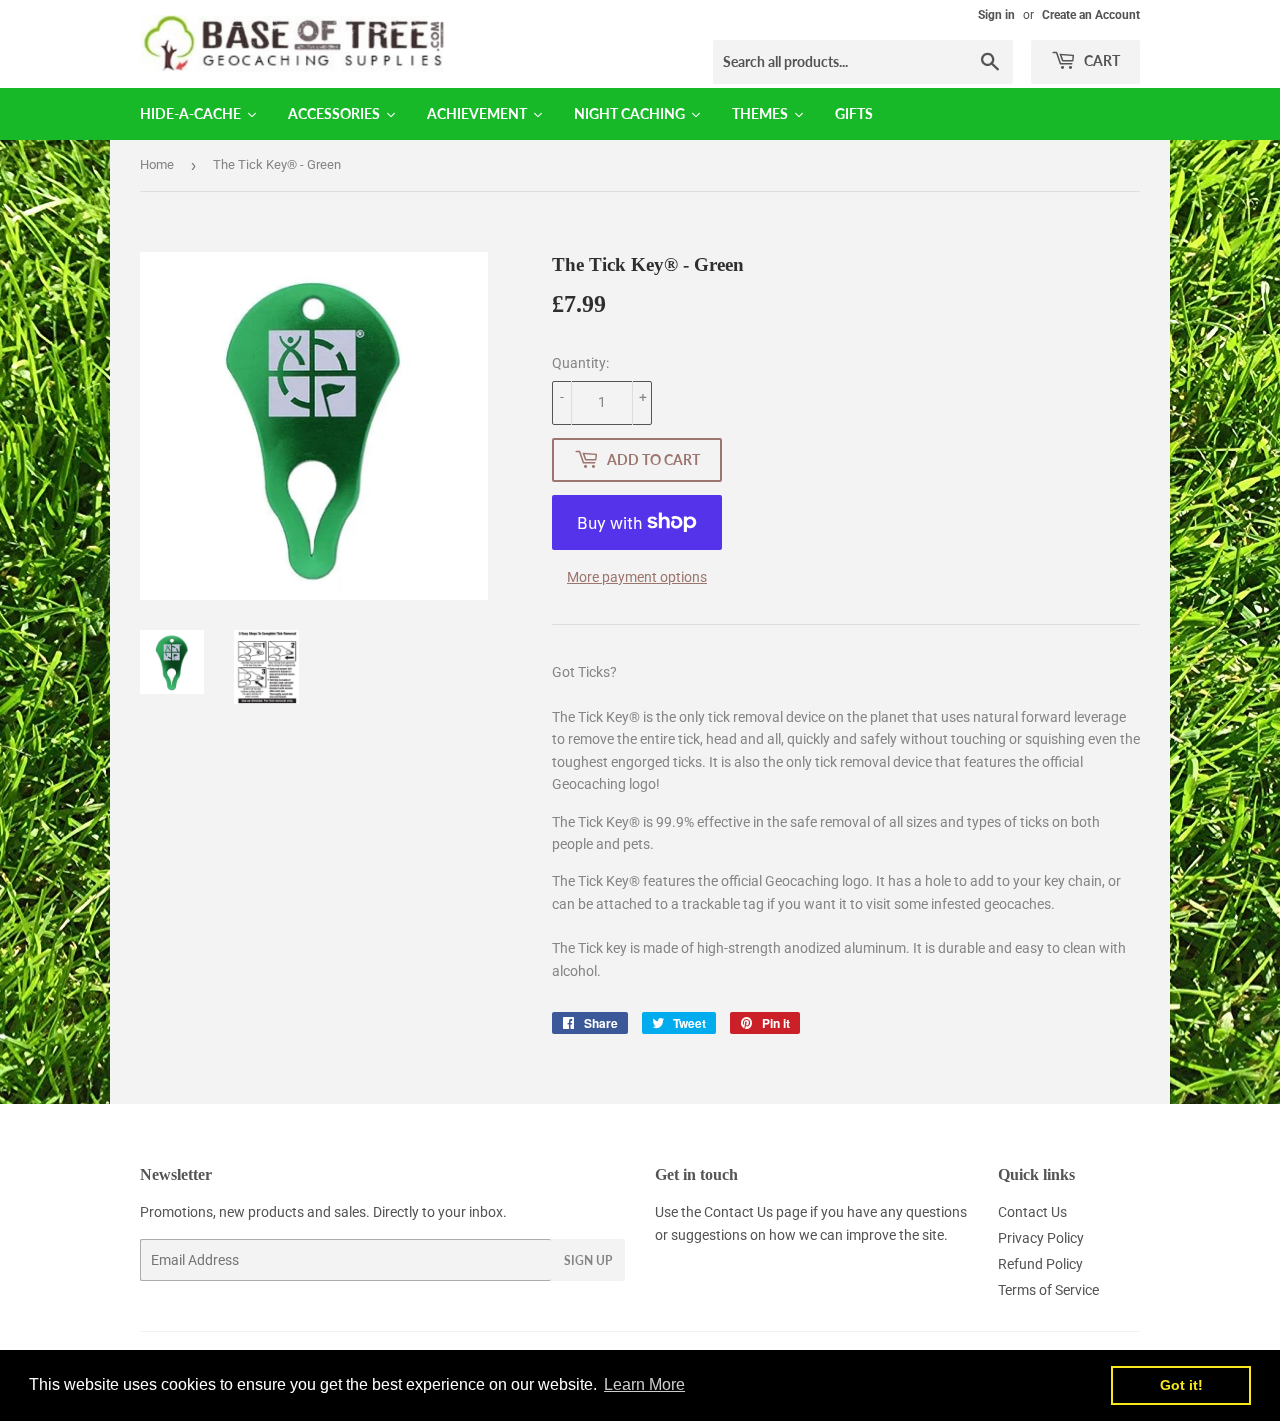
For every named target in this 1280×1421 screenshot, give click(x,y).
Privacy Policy (1041, 1238)
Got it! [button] (1181, 1385)
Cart (1100, 60)
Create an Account (1091, 15)
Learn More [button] (644, 1384)
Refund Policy (1040, 1264)
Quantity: (580, 363)
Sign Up (588, 1260)
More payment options (637, 577)
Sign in (996, 15)
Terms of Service (1048, 1290)
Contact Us (738, 1212)
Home (157, 164)
